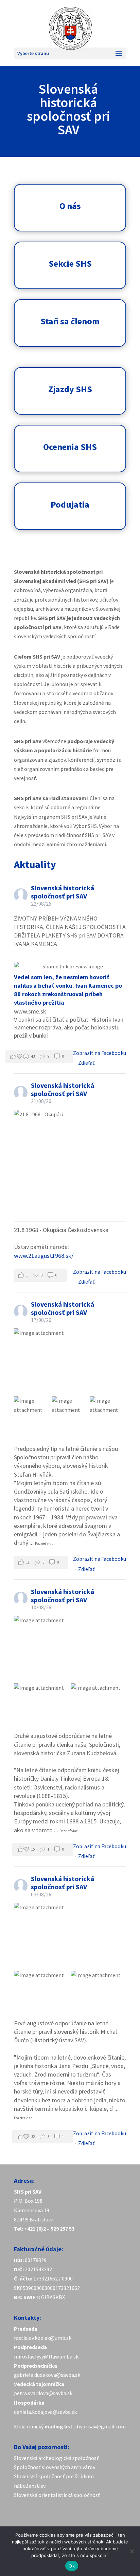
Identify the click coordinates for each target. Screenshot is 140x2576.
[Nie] (132, 2551)
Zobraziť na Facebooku (100, 1053)
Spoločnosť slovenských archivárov (55, 2467)
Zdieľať (86, 1063)
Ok (72, 2566)
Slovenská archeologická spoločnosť (56, 2458)
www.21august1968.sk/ (44, 1256)
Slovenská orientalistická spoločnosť (57, 2495)
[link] (56, 2458)
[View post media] (70, 1166)
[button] (39, 1056)
